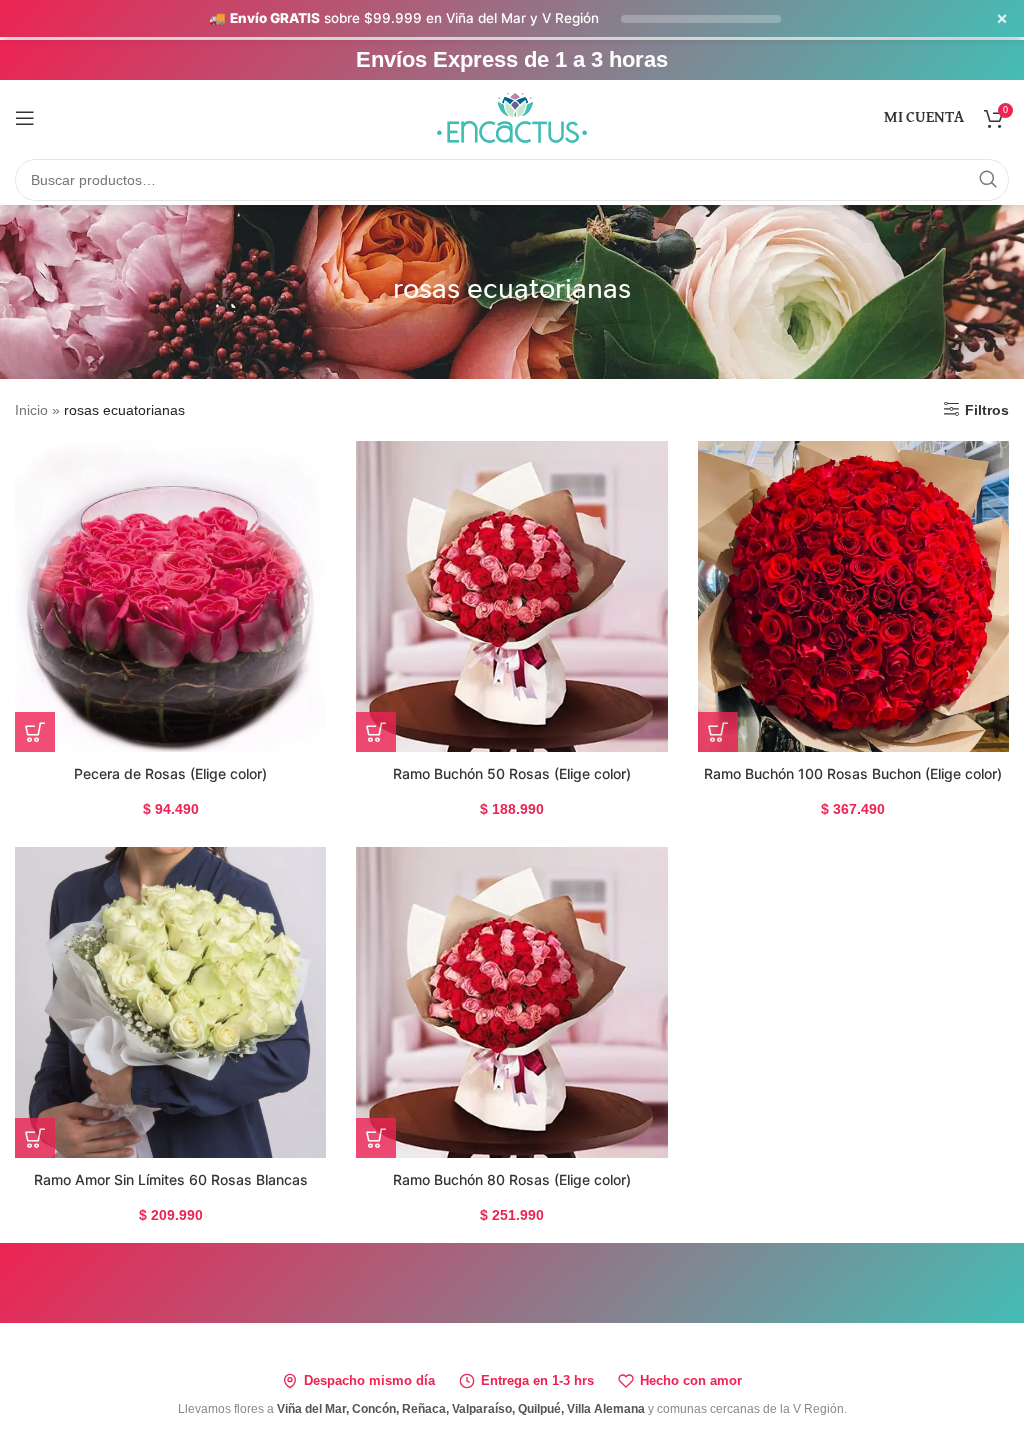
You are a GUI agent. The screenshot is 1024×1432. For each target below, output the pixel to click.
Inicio (31, 410)
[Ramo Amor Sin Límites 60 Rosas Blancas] (170, 1002)
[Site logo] (512, 116)
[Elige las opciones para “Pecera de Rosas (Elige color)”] (35, 732)
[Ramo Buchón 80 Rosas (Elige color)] (511, 1002)
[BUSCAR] (988, 180)
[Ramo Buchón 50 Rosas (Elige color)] (511, 596)
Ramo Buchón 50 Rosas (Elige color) (512, 773)
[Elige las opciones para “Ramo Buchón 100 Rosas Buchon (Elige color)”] (718, 732)
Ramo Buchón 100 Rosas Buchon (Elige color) (853, 773)
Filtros (987, 410)
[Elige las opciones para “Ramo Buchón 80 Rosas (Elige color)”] (376, 1138)
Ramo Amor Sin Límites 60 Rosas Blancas (171, 1179)
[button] (35, 1138)
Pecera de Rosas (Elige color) (170, 773)
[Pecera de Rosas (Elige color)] (170, 596)
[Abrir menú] (25, 118)
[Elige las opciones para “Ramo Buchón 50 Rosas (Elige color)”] (376, 732)
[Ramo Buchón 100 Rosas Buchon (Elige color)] (853, 596)
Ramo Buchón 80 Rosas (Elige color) (512, 1179)
